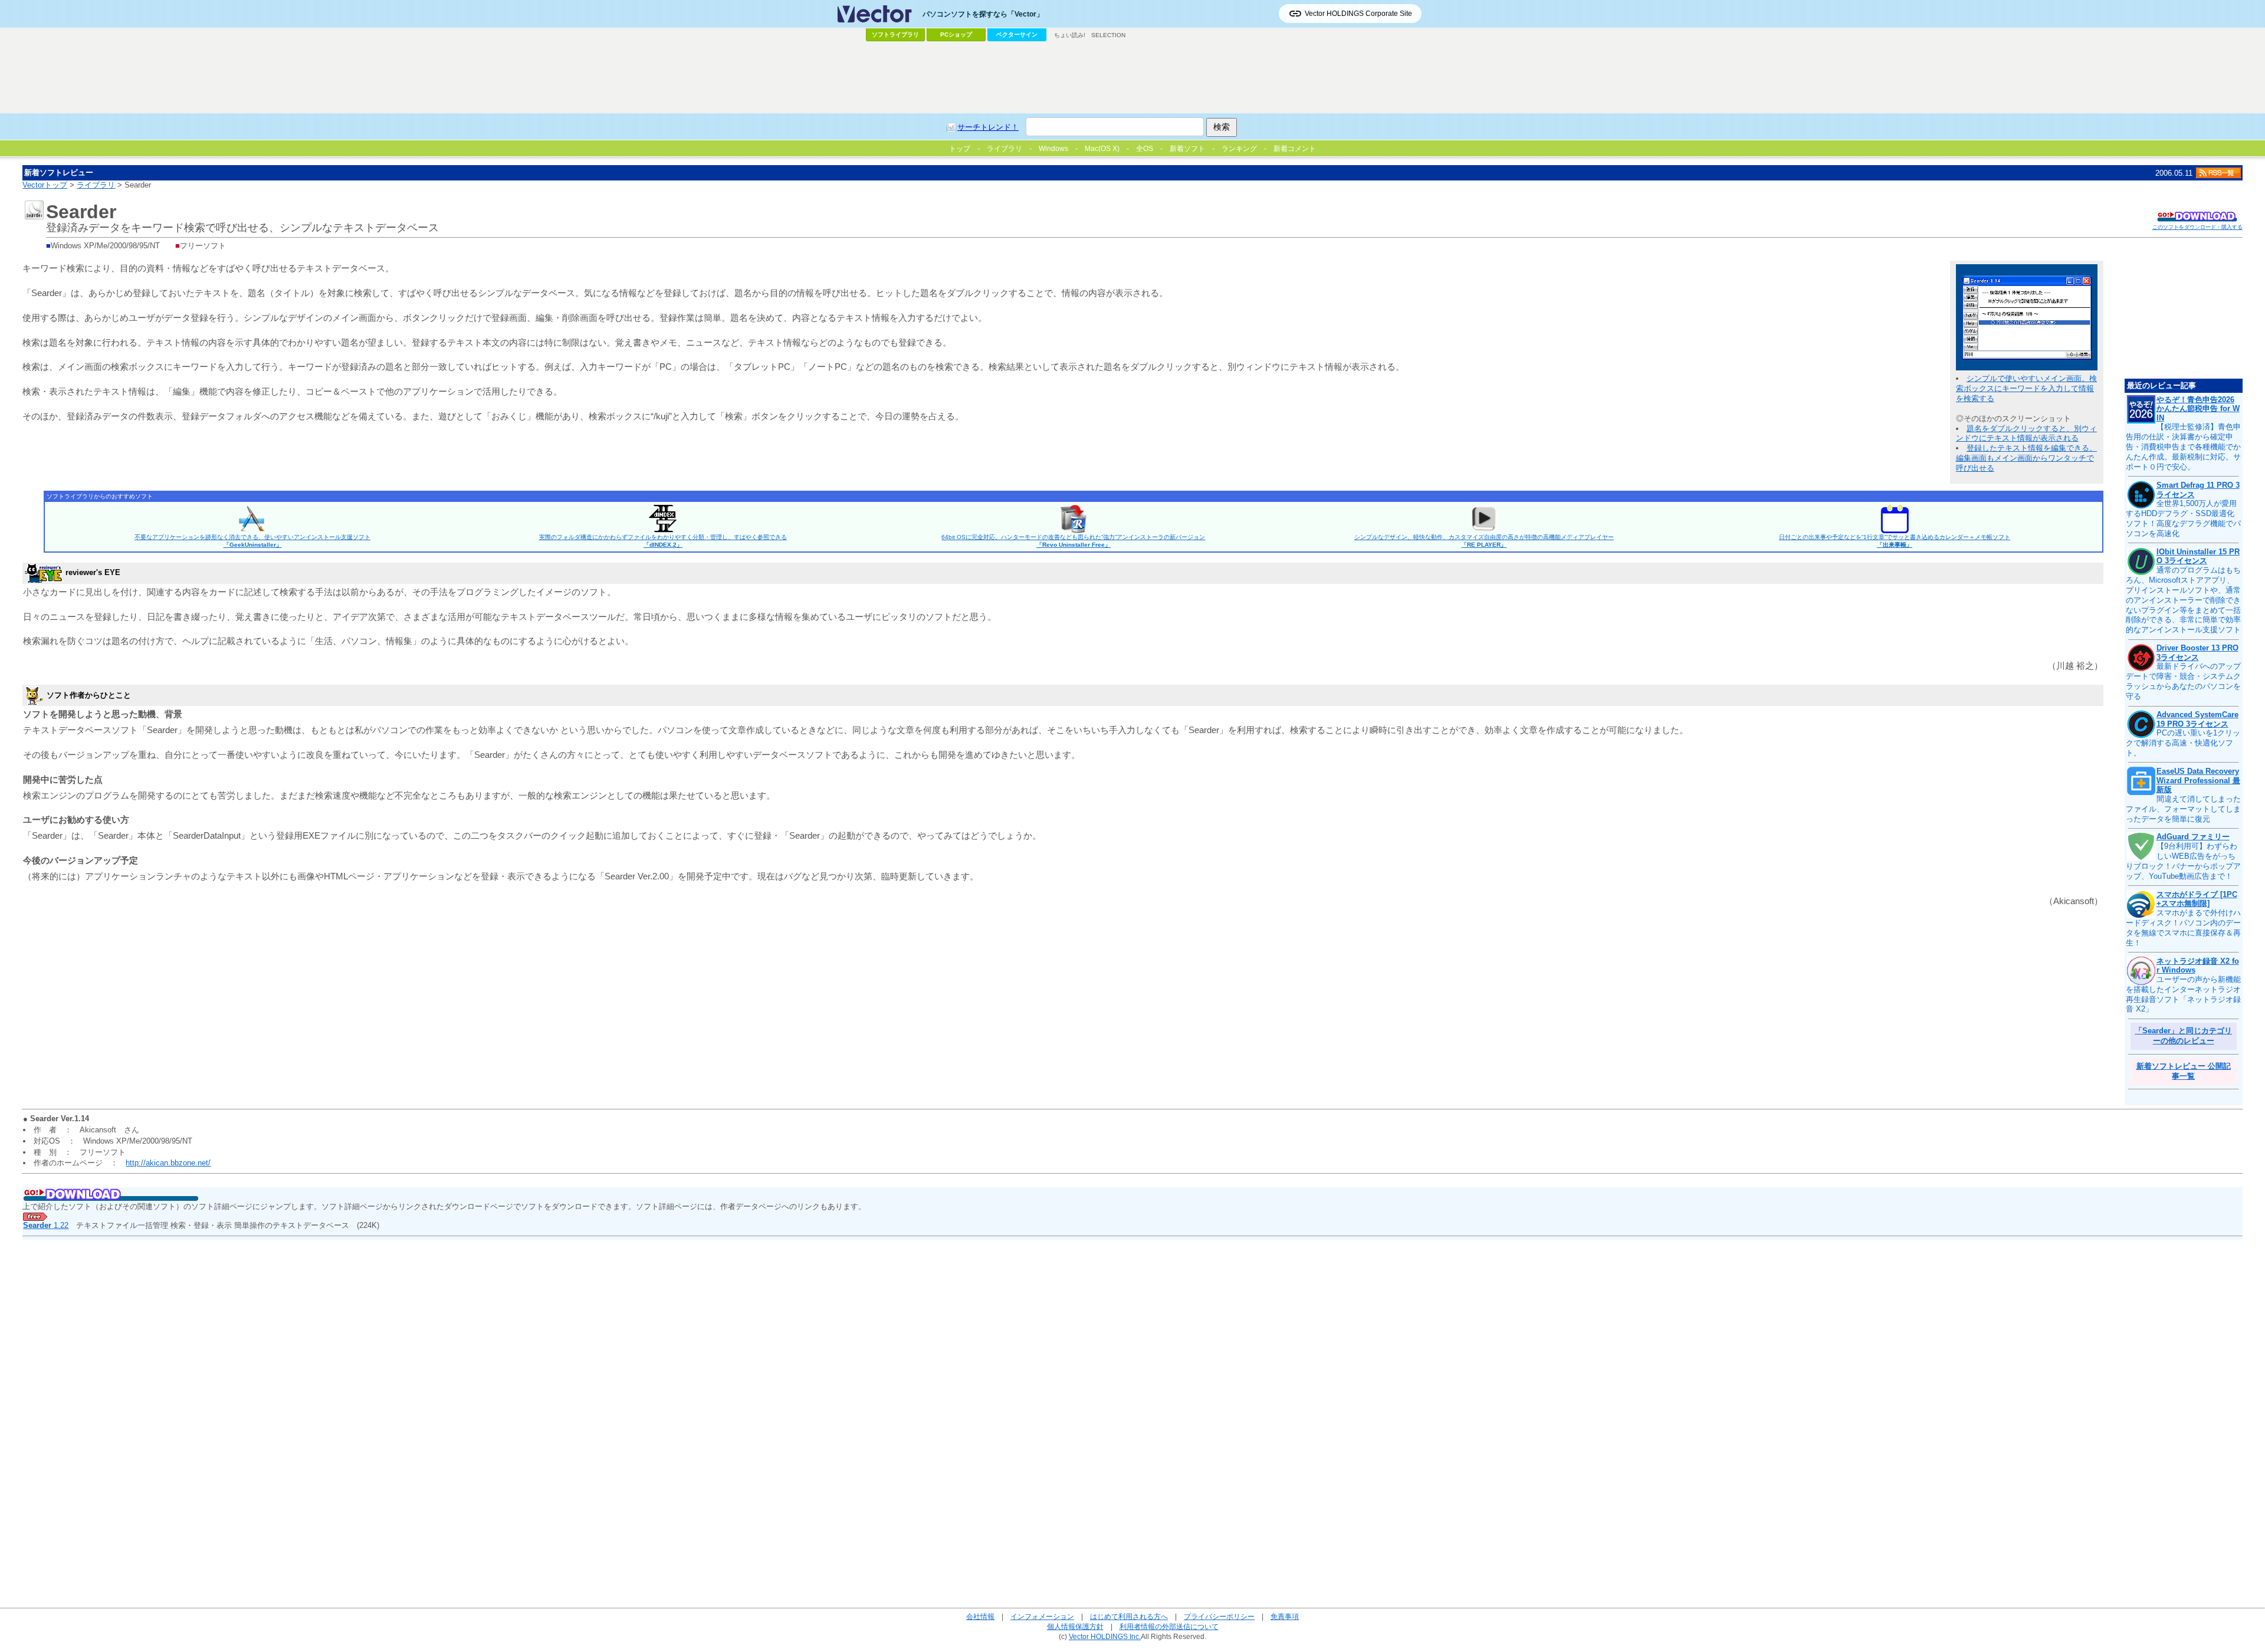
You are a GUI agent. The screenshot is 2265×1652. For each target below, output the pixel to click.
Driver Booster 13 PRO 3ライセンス (2197, 653)
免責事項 (1285, 1616)
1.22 (46, 1225)
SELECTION (1108, 35)
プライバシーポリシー (1219, 1616)
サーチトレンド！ (988, 127)
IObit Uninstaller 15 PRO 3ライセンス (2198, 556)
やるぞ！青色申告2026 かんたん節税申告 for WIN (2198, 409)
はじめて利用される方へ (1129, 1616)
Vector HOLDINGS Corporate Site (1358, 14)
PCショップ (956, 35)
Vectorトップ (45, 185)
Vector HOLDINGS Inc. (1105, 1636)
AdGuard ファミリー (2193, 837)
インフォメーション (1042, 1616)
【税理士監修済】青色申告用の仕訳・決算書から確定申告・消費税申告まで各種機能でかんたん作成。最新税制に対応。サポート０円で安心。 (2183, 447)
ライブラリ (96, 185)
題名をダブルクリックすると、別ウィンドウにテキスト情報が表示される (2026, 433)
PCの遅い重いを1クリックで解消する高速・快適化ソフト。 (2183, 743)
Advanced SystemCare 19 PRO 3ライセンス (2197, 719)
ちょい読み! (1070, 35)
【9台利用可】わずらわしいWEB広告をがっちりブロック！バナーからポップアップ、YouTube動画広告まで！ (2183, 861)
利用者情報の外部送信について (1169, 1626)
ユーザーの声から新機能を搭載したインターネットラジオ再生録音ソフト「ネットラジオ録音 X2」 (2183, 994)
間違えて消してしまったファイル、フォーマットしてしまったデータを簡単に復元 (2183, 809)
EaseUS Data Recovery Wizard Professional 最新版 (2198, 780)
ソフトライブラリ (895, 35)
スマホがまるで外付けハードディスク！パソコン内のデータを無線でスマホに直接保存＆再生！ (2183, 928)
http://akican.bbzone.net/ (168, 1163)
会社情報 (980, 1616)
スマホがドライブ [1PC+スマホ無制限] (2197, 899)
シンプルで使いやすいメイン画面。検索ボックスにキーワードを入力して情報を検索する (2026, 388)
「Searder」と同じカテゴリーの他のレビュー (2183, 1036)
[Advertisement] (1132, 77)
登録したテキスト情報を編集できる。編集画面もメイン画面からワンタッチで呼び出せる (2026, 458)
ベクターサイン (1017, 35)
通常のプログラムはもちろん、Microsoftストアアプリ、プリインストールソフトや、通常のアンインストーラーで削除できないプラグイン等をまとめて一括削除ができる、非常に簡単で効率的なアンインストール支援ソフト (2183, 600)
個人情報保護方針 (1075, 1626)
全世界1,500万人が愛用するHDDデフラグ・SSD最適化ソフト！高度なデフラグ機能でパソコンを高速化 (2183, 518)
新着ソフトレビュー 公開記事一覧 (2184, 1071)
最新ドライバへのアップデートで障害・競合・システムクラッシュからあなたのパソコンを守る (2183, 681)
